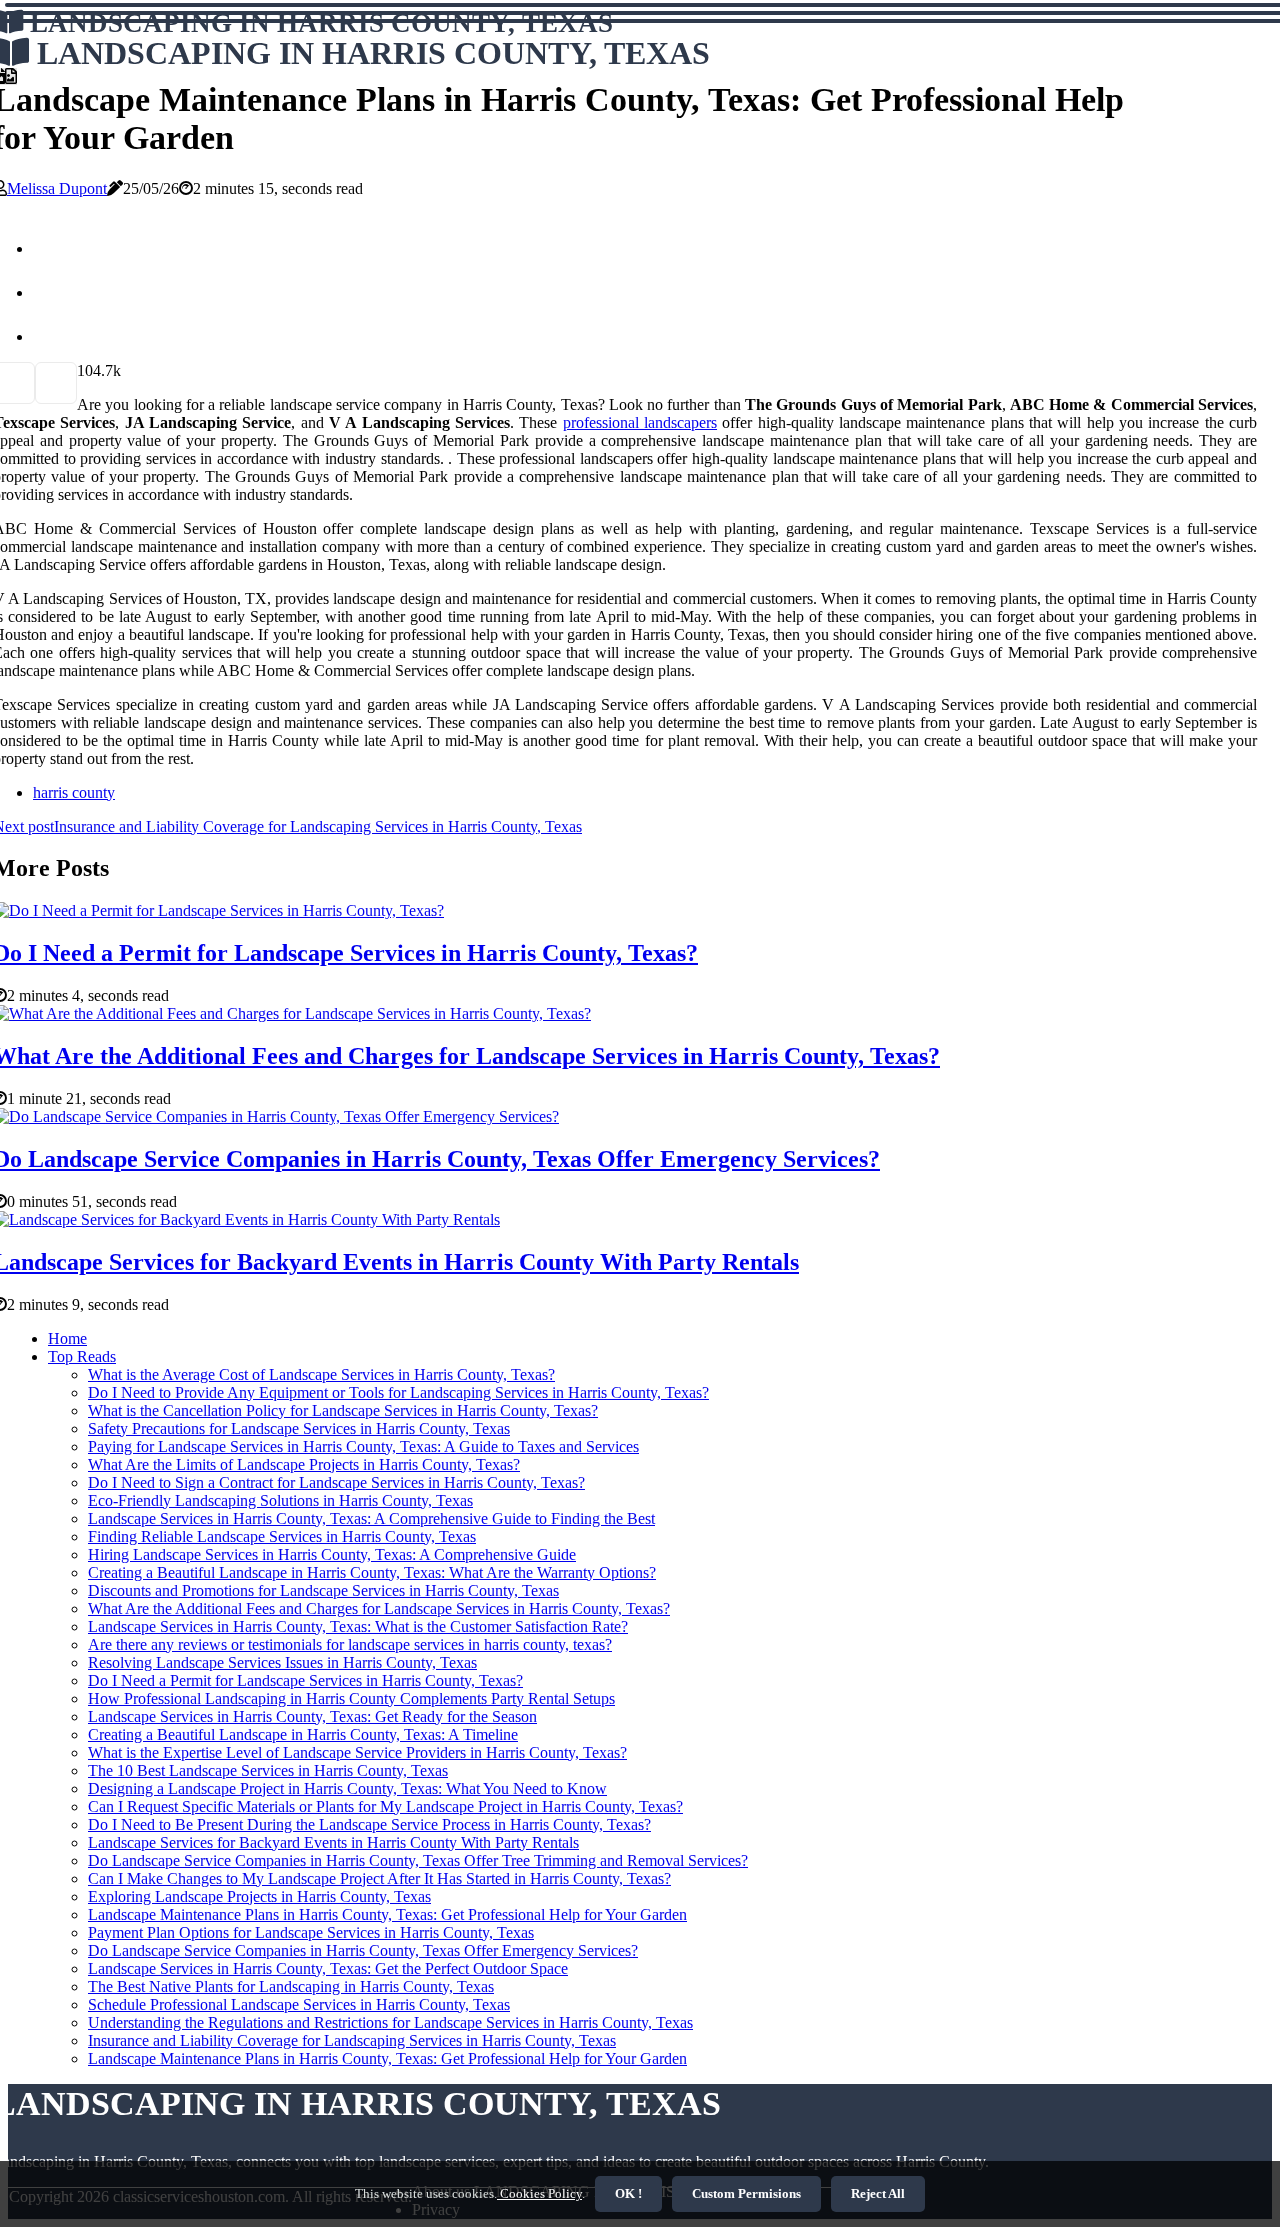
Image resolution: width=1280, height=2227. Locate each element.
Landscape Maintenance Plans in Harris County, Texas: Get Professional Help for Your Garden (387, 1914)
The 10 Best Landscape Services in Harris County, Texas (268, 1770)
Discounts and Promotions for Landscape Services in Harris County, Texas (323, 1590)
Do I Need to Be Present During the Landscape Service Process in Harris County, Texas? (369, 1824)
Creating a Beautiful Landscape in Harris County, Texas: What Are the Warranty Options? (372, 1572)
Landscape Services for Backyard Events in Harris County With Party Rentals (333, 1842)
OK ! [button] (628, 2193)
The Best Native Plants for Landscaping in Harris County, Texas (291, 1986)
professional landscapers (640, 422)
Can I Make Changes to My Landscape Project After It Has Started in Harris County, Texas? (379, 1878)
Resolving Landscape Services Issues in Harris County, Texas (282, 1662)
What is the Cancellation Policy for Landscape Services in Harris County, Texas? (343, 1410)
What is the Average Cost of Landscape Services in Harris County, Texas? (321, 1374)
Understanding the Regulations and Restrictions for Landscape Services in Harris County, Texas (390, 2022)
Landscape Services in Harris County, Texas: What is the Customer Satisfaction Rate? (358, 1626)
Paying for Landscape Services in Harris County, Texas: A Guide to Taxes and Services (363, 1446)
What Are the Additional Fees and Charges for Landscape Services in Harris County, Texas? (379, 1608)
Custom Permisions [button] (746, 2193)
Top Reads (82, 1356)
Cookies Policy (539, 2193)
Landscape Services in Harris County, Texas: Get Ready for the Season (312, 1716)
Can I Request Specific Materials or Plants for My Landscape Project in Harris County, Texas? (385, 1806)
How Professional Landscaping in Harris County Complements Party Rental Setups (351, 1698)
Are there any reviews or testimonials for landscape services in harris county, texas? (350, 1644)
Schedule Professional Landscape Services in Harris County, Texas (299, 2004)
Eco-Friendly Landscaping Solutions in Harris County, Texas (280, 1500)
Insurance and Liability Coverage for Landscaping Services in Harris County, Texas (352, 2040)
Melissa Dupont (57, 188)
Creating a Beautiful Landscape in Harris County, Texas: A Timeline (303, 1734)
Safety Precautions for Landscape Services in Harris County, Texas (299, 1428)
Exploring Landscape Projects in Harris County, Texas (259, 1896)
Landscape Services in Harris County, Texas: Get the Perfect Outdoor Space (328, 1968)
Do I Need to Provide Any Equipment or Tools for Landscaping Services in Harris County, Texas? (398, 1392)
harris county (74, 792)
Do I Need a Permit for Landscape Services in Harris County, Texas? (305, 1680)
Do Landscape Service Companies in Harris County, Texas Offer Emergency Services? (363, 1950)
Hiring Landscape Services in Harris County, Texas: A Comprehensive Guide (332, 1554)
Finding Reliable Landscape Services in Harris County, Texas (282, 1536)
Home (67, 1338)
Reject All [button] (878, 2193)
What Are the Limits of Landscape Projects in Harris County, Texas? (304, 1464)
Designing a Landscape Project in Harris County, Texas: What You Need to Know (347, 1788)
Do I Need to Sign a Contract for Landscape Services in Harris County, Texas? (336, 1482)
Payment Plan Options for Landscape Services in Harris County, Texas (311, 1932)
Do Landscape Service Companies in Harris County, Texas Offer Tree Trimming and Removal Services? (418, 1860)
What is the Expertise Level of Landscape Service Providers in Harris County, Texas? (357, 1752)
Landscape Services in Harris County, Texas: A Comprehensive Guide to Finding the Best (371, 1518)
